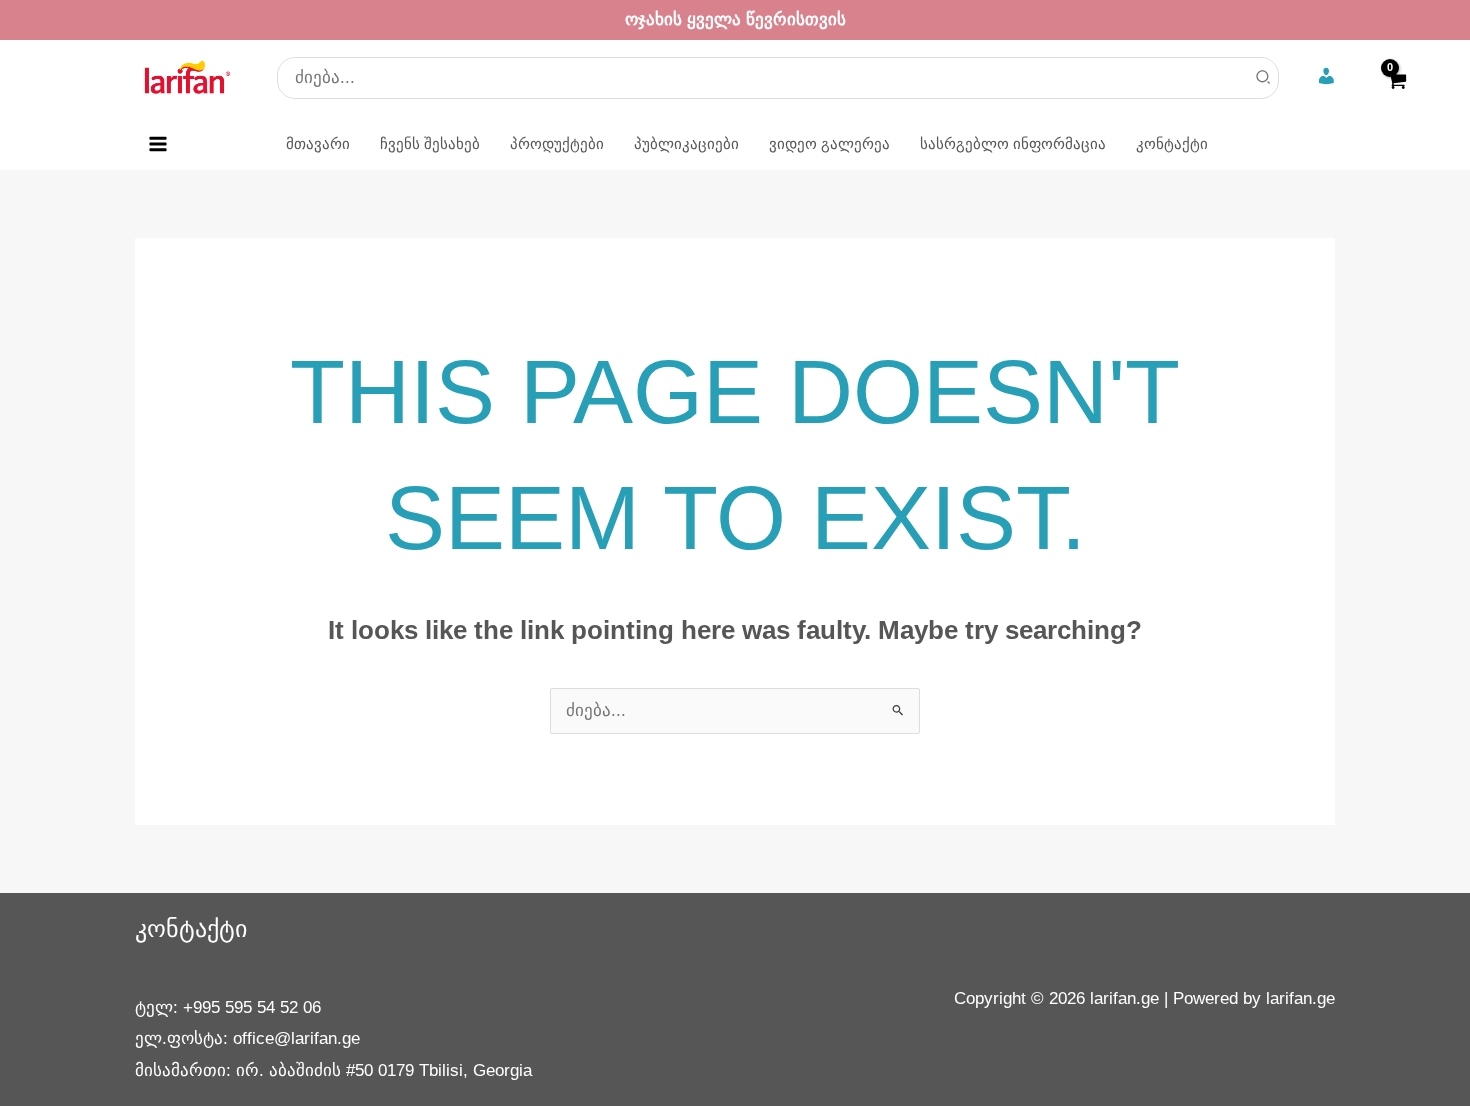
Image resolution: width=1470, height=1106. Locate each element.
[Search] (1264, 78)
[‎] (1328, 78)
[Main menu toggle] (158, 144)
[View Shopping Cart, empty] (1396, 93)
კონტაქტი (191, 928)
